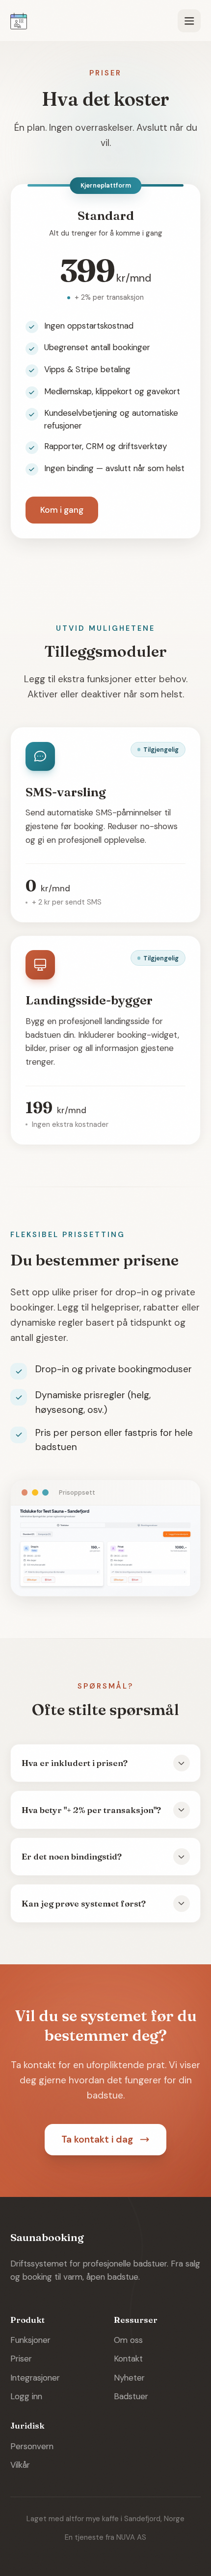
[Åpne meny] (189, 21)
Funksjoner (30, 2340)
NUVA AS (131, 2537)
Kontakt (128, 2359)
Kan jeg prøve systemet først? (84, 1903)
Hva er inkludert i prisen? (75, 1763)
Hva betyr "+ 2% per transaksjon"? (91, 1810)
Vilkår (20, 2465)
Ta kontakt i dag (97, 2139)
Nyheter (129, 2378)
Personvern (32, 2446)
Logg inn (26, 2396)
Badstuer (131, 2396)
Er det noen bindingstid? (72, 1856)
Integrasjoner (35, 2378)
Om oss (128, 2340)
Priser (21, 2359)
